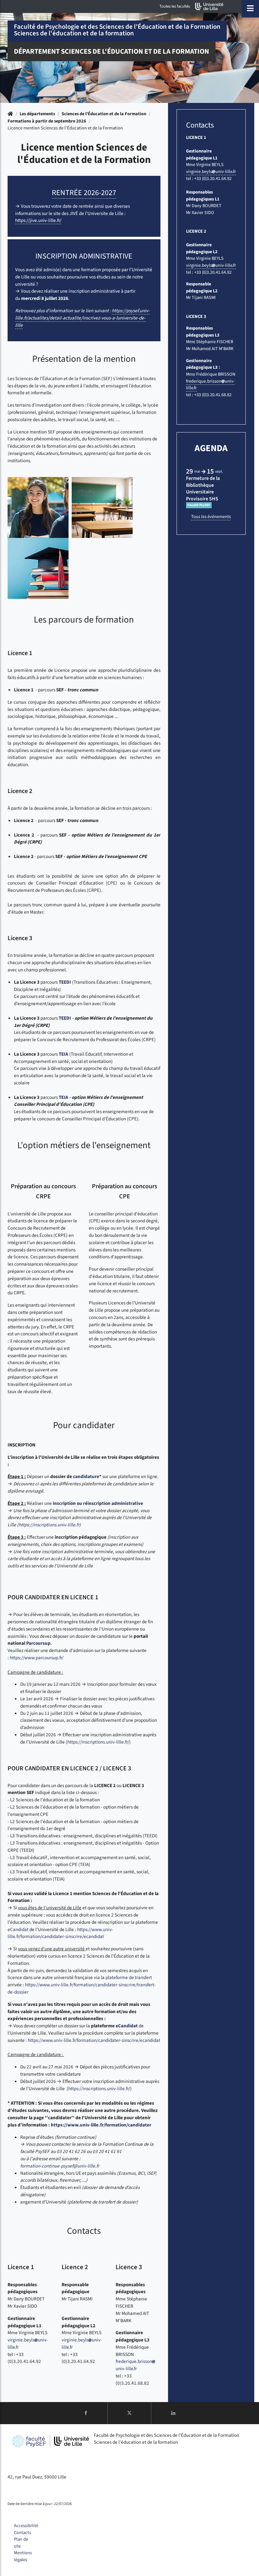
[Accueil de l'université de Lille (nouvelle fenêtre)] (209, 6)
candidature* (87, 1476)
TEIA (63, 1054)
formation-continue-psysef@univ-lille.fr (60, 2166)
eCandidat (18, 1929)
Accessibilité (26, 2526)
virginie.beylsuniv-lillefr (211, 172)
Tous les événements (211, 517)
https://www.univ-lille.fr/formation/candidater (101, 2125)
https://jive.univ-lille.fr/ (38, 220)
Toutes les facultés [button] (175, 6)
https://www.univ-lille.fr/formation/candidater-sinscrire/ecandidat (60, 1933)
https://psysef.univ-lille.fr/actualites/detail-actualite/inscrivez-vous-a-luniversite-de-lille (82, 318)
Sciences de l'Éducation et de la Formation (104, 114)
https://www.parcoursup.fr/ (37, 1658)
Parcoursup (38, 1643)
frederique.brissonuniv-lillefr (134, 2365)
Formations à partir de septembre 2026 (47, 121)
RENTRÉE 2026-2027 (84, 193)
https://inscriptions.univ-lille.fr (49, 1525)
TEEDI (65, 982)
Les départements (37, 114)
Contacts (22, 2533)
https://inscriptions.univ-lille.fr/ (98, 1742)
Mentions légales (23, 2556)
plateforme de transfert (129, 1977)
